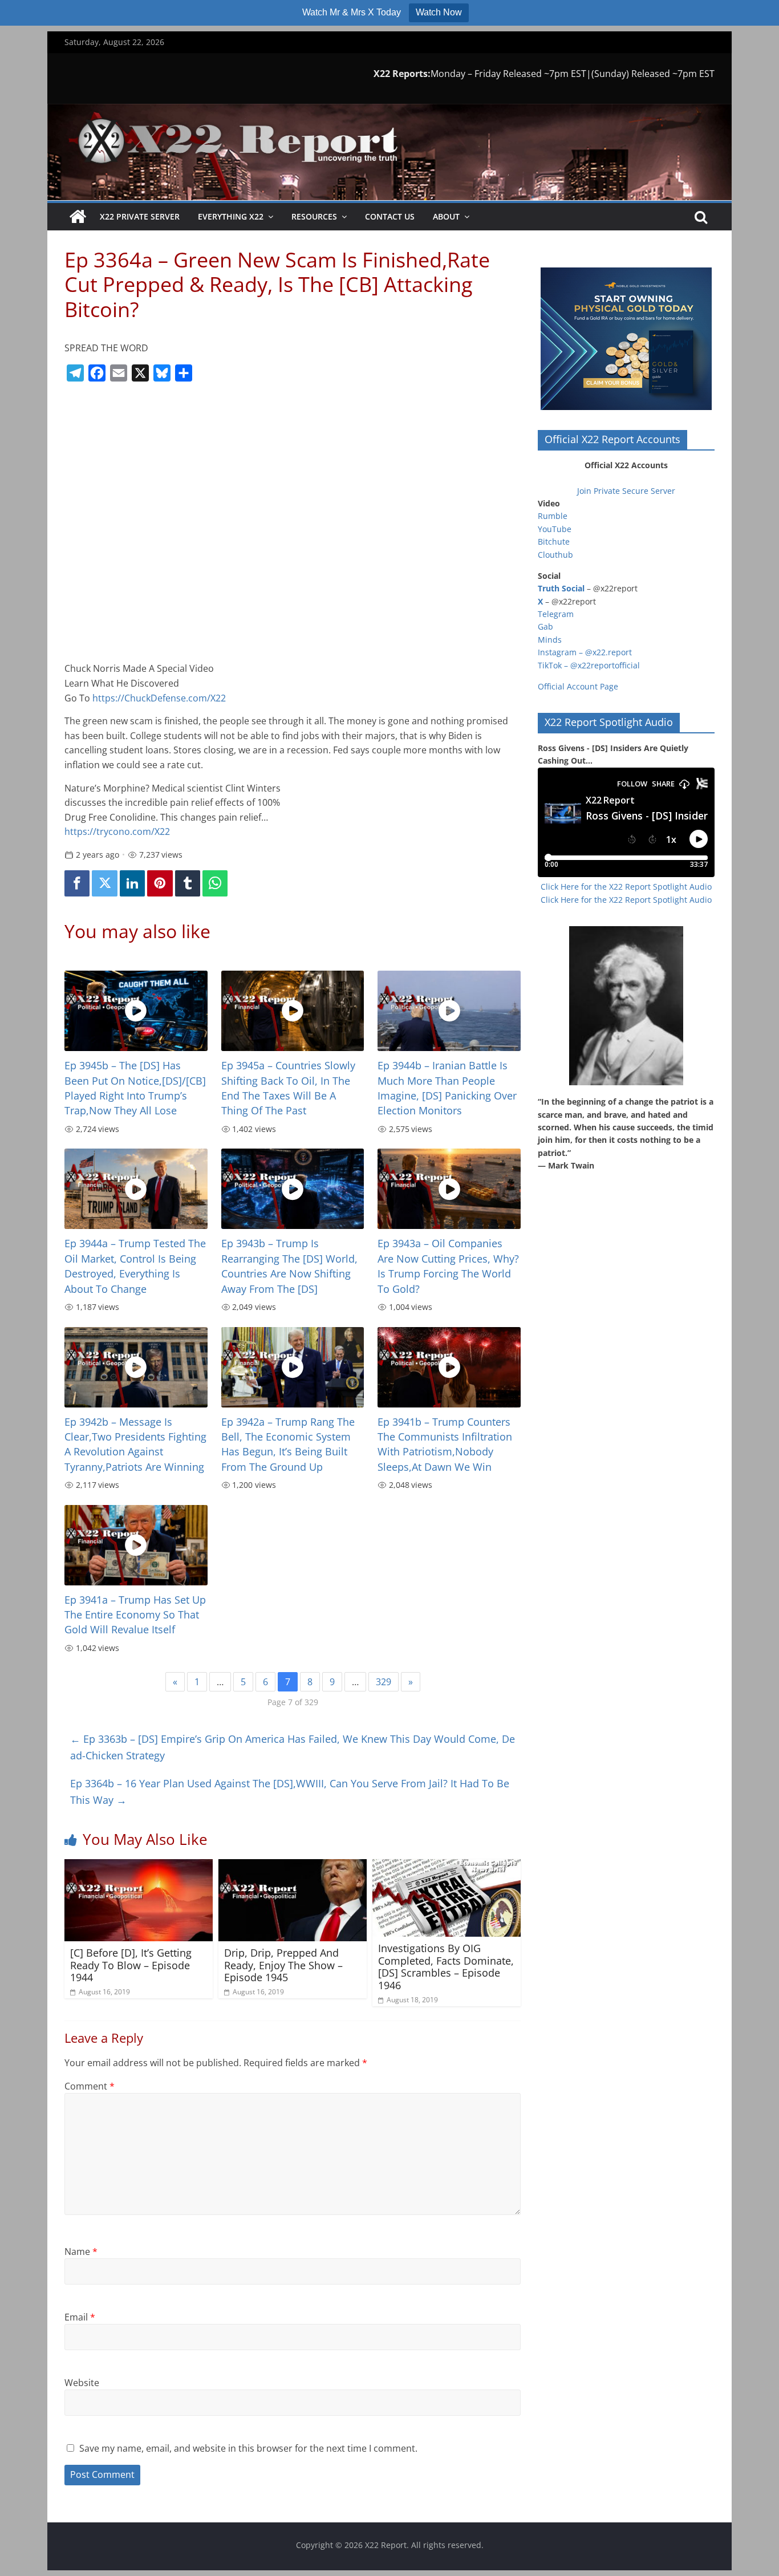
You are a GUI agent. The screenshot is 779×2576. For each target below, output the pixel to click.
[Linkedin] (132, 884)
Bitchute (554, 541)
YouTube (555, 529)
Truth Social (561, 588)
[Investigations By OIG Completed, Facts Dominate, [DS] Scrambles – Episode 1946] (447, 1866)
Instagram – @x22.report (585, 652)
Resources (314, 216)
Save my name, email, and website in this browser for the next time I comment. (248, 2448)
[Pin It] (160, 884)
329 (384, 1682)
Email (80, 2317)
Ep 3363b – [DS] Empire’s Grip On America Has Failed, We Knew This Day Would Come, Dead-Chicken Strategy (293, 1747)
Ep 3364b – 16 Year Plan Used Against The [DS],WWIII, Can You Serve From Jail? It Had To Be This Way (290, 1792)
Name (81, 2252)
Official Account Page (578, 686)
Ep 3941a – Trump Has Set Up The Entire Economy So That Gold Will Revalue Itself (135, 1615)
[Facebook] (77, 884)
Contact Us (390, 216)
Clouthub (555, 555)
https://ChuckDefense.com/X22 (159, 698)
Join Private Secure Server (626, 491)
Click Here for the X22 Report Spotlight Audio (626, 887)
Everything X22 (231, 216)
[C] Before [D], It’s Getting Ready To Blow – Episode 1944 (131, 1965)
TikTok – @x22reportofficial (589, 665)
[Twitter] (104, 884)
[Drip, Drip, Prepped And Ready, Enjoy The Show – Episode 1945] (293, 1866)
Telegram (556, 614)
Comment (90, 2086)
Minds (550, 640)
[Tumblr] (188, 884)
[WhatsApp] (215, 884)
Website (82, 2383)
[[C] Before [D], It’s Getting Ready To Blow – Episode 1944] (139, 1866)
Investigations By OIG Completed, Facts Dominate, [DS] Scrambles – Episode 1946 (446, 1967)
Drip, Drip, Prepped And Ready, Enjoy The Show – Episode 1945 (283, 1965)
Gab (545, 626)
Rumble (553, 516)
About (446, 216)
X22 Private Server (140, 216)
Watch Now (439, 12)
